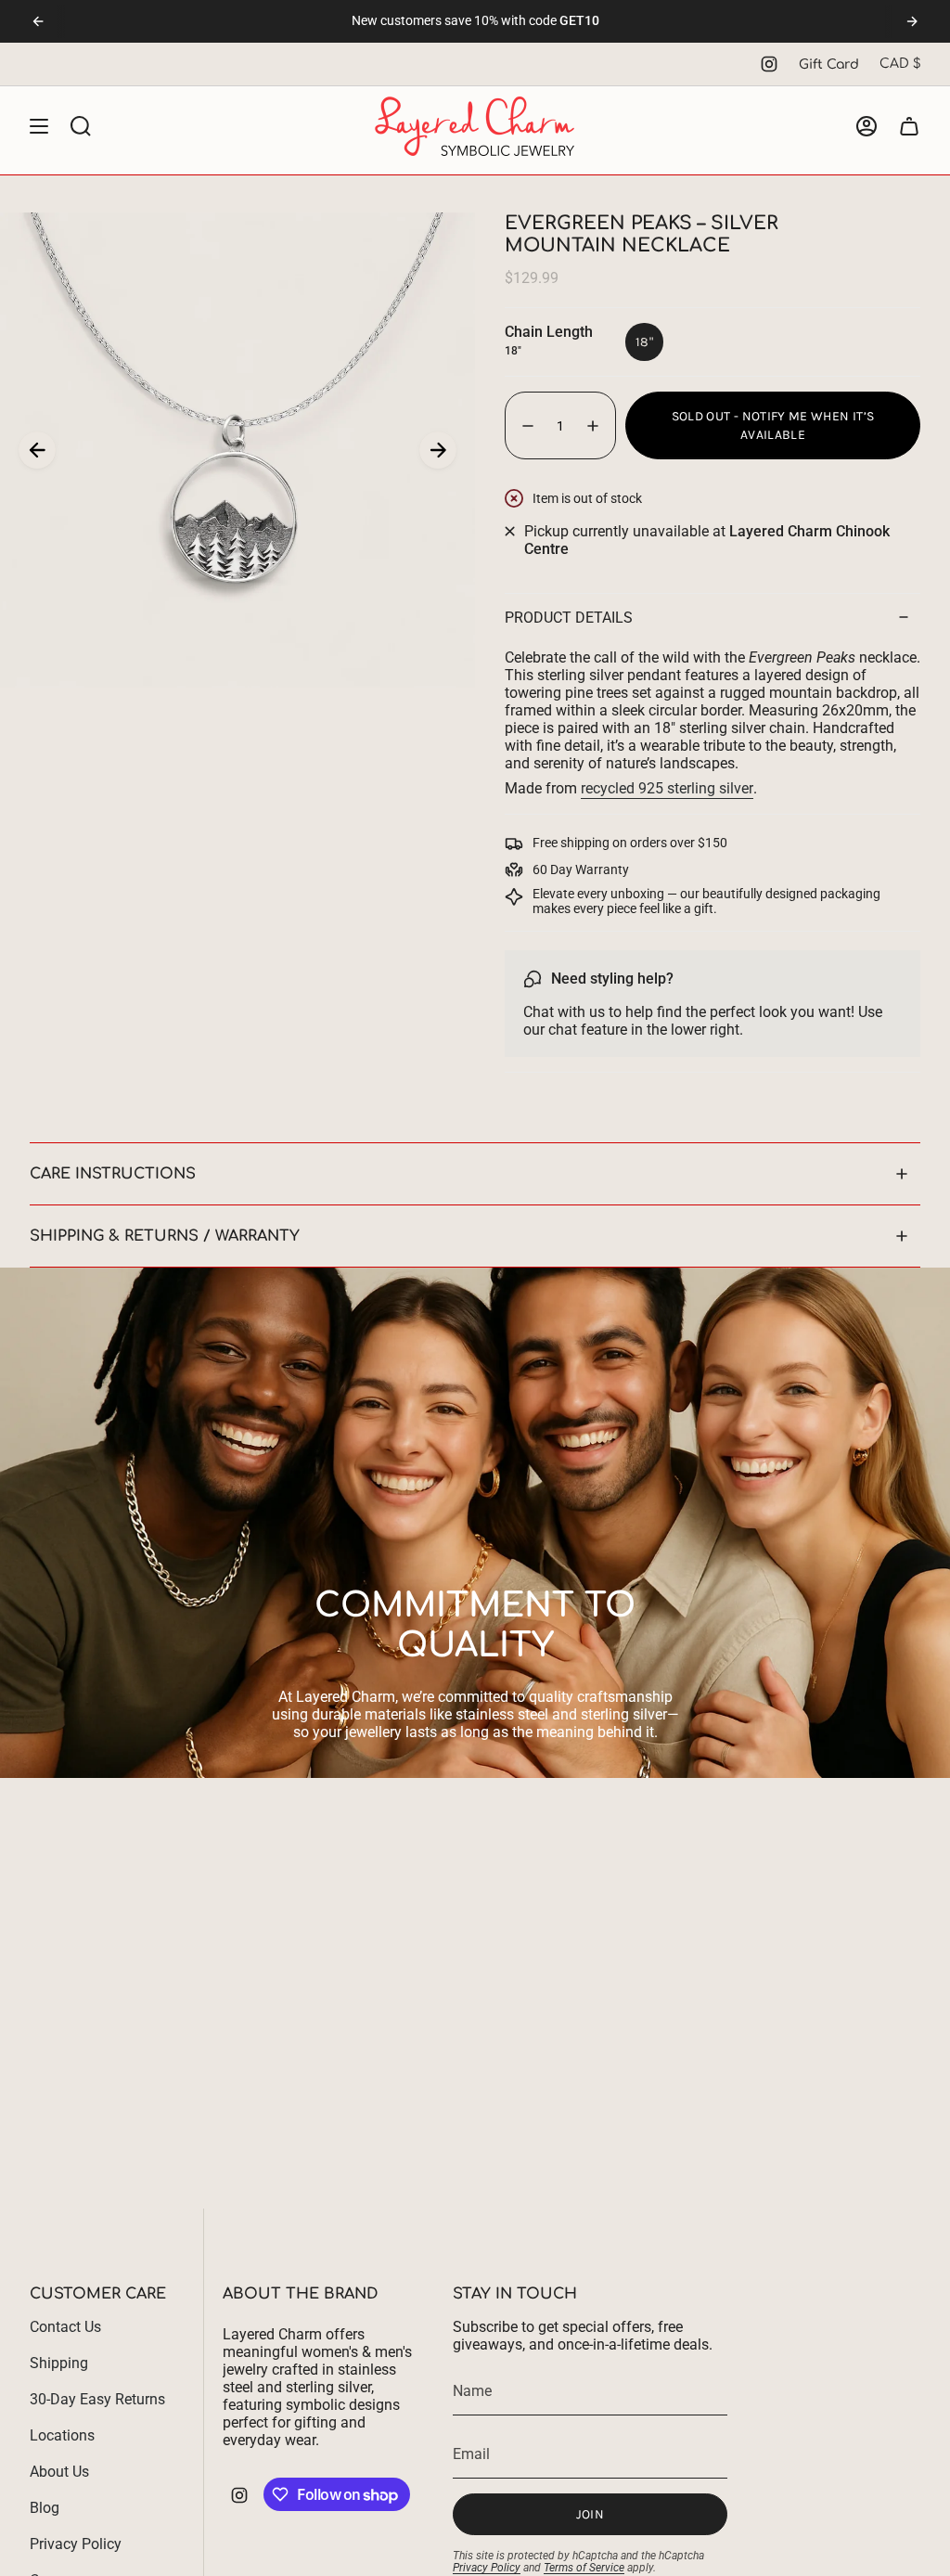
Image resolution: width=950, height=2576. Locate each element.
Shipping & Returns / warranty (165, 1236)
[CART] (909, 126)
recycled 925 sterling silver (667, 788)
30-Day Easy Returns (97, 2399)
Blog (45, 2508)
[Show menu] (39, 126)
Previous (37, 450)
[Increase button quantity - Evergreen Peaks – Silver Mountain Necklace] (594, 425)
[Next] (912, 21)
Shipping (59, 2363)
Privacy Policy (76, 2544)
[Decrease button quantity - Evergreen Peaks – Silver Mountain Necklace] (527, 425)
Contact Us (65, 2327)
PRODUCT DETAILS (569, 618)
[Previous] (38, 21)
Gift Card (829, 64)
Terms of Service (584, 2568)
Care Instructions (113, 1174)
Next (438, 450)
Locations (62, 2435)
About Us (59, 2472)
